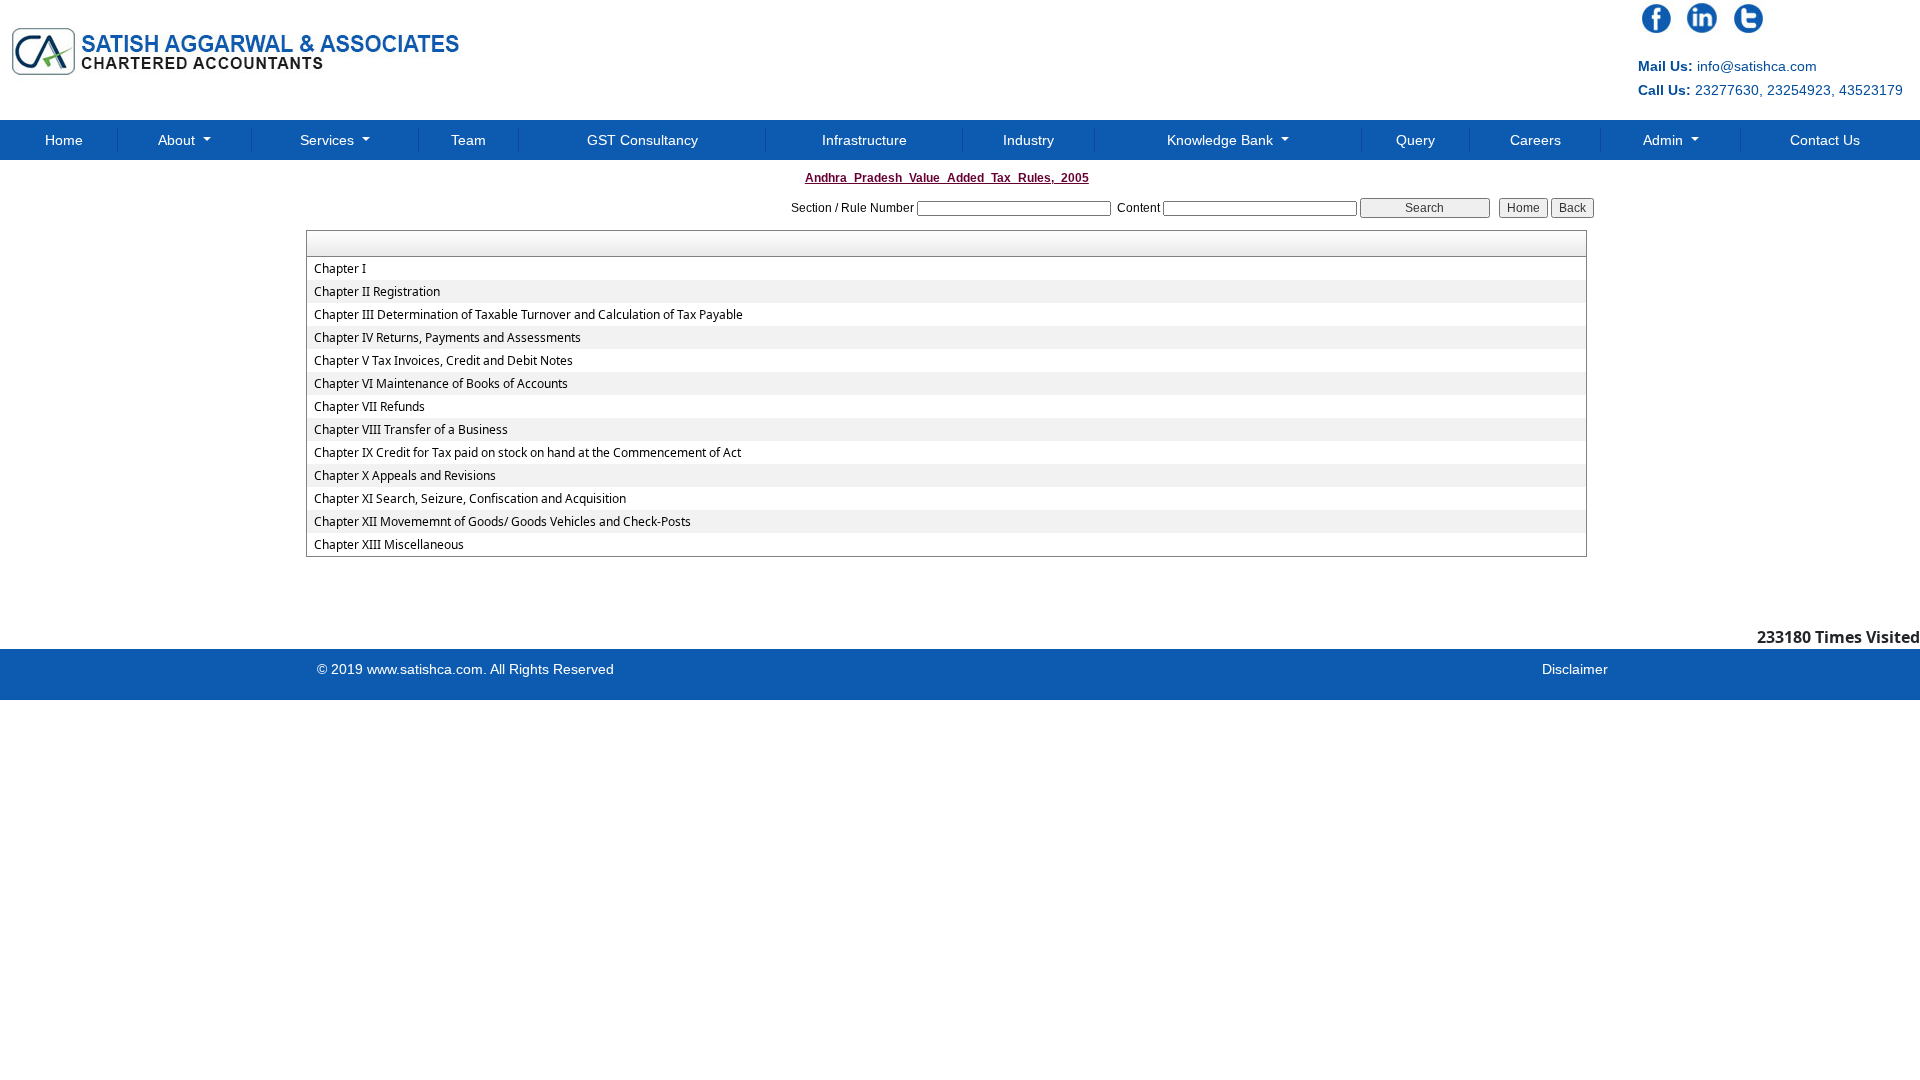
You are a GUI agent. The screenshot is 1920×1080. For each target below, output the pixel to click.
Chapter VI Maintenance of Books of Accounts (441, 384)
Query (1415, 140)
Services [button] (329, 140)
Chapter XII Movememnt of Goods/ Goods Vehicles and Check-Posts (502, 522)
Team (468, 140)
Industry (1028, 140)
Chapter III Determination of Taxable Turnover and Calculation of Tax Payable (528, 315)
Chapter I (340, 269)
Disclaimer (1575, 669)
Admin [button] (1665, 140)
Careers (1535, 140)
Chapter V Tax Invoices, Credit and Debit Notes (443, 361)
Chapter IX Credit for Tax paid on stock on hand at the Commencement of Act (527, 453)
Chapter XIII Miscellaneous (389, 545)
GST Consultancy (642, 140)
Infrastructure (864, 140)
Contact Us (1825, 140)
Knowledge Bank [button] (1222, 140)
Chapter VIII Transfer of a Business (411, 430)
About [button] (178, 140)
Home (64, 140)
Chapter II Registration (377, 292)
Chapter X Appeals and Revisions (405, 476)
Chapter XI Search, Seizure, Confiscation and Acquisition (470, 499)
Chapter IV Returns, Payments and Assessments (447, 338)
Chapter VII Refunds (369, 407)
